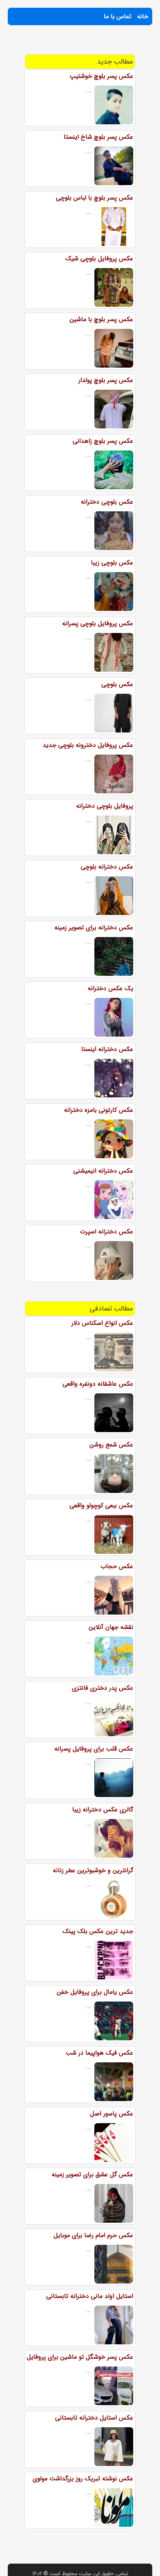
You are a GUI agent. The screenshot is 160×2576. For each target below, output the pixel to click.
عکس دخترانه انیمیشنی (103, 1171)
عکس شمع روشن (111, 1445)
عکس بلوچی (117, 684)
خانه (143, 16)
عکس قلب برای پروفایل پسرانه (94, 1749)
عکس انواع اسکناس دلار (102, 1323)
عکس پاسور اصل (112, 2114)
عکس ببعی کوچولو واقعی (101, 1506)
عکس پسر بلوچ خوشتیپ (101, 76)
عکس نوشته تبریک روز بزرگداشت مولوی (83, 2479)
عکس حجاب (117, 1566)
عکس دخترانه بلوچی (107, 867)
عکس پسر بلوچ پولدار (106, 380)
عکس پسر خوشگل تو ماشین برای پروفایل (80, 2357)
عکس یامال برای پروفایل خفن (95, 1992)
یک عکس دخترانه (110, 988)
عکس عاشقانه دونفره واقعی (98, 1384)
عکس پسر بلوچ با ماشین (101, 319)
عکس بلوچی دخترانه (107, 502)
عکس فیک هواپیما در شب (99, 2053)
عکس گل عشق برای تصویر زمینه (92, 2174)
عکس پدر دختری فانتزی (103, 1688)
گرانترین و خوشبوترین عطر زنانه (93, 1870)
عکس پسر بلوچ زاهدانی (103, 441)
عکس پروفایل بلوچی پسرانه (98, 623)
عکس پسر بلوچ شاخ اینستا (98, 137)
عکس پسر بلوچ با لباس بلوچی (95, 198)
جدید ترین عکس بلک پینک (98, 1931)
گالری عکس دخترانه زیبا (103, 1810)
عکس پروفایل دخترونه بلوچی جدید (88, 745)
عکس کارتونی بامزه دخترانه (99, 1110)
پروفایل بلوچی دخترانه (105, 806)
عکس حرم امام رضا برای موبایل (93, 2235)
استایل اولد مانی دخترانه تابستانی (90, 2296)
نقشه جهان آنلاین (111, 1627)
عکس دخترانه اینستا (107, 1049)
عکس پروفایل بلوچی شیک (99, 259)
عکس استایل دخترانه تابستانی (94, 2418)
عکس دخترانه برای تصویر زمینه (94, 928)
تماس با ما (117, 16)
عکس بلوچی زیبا (112, 563)
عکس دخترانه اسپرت (107, 1232)
